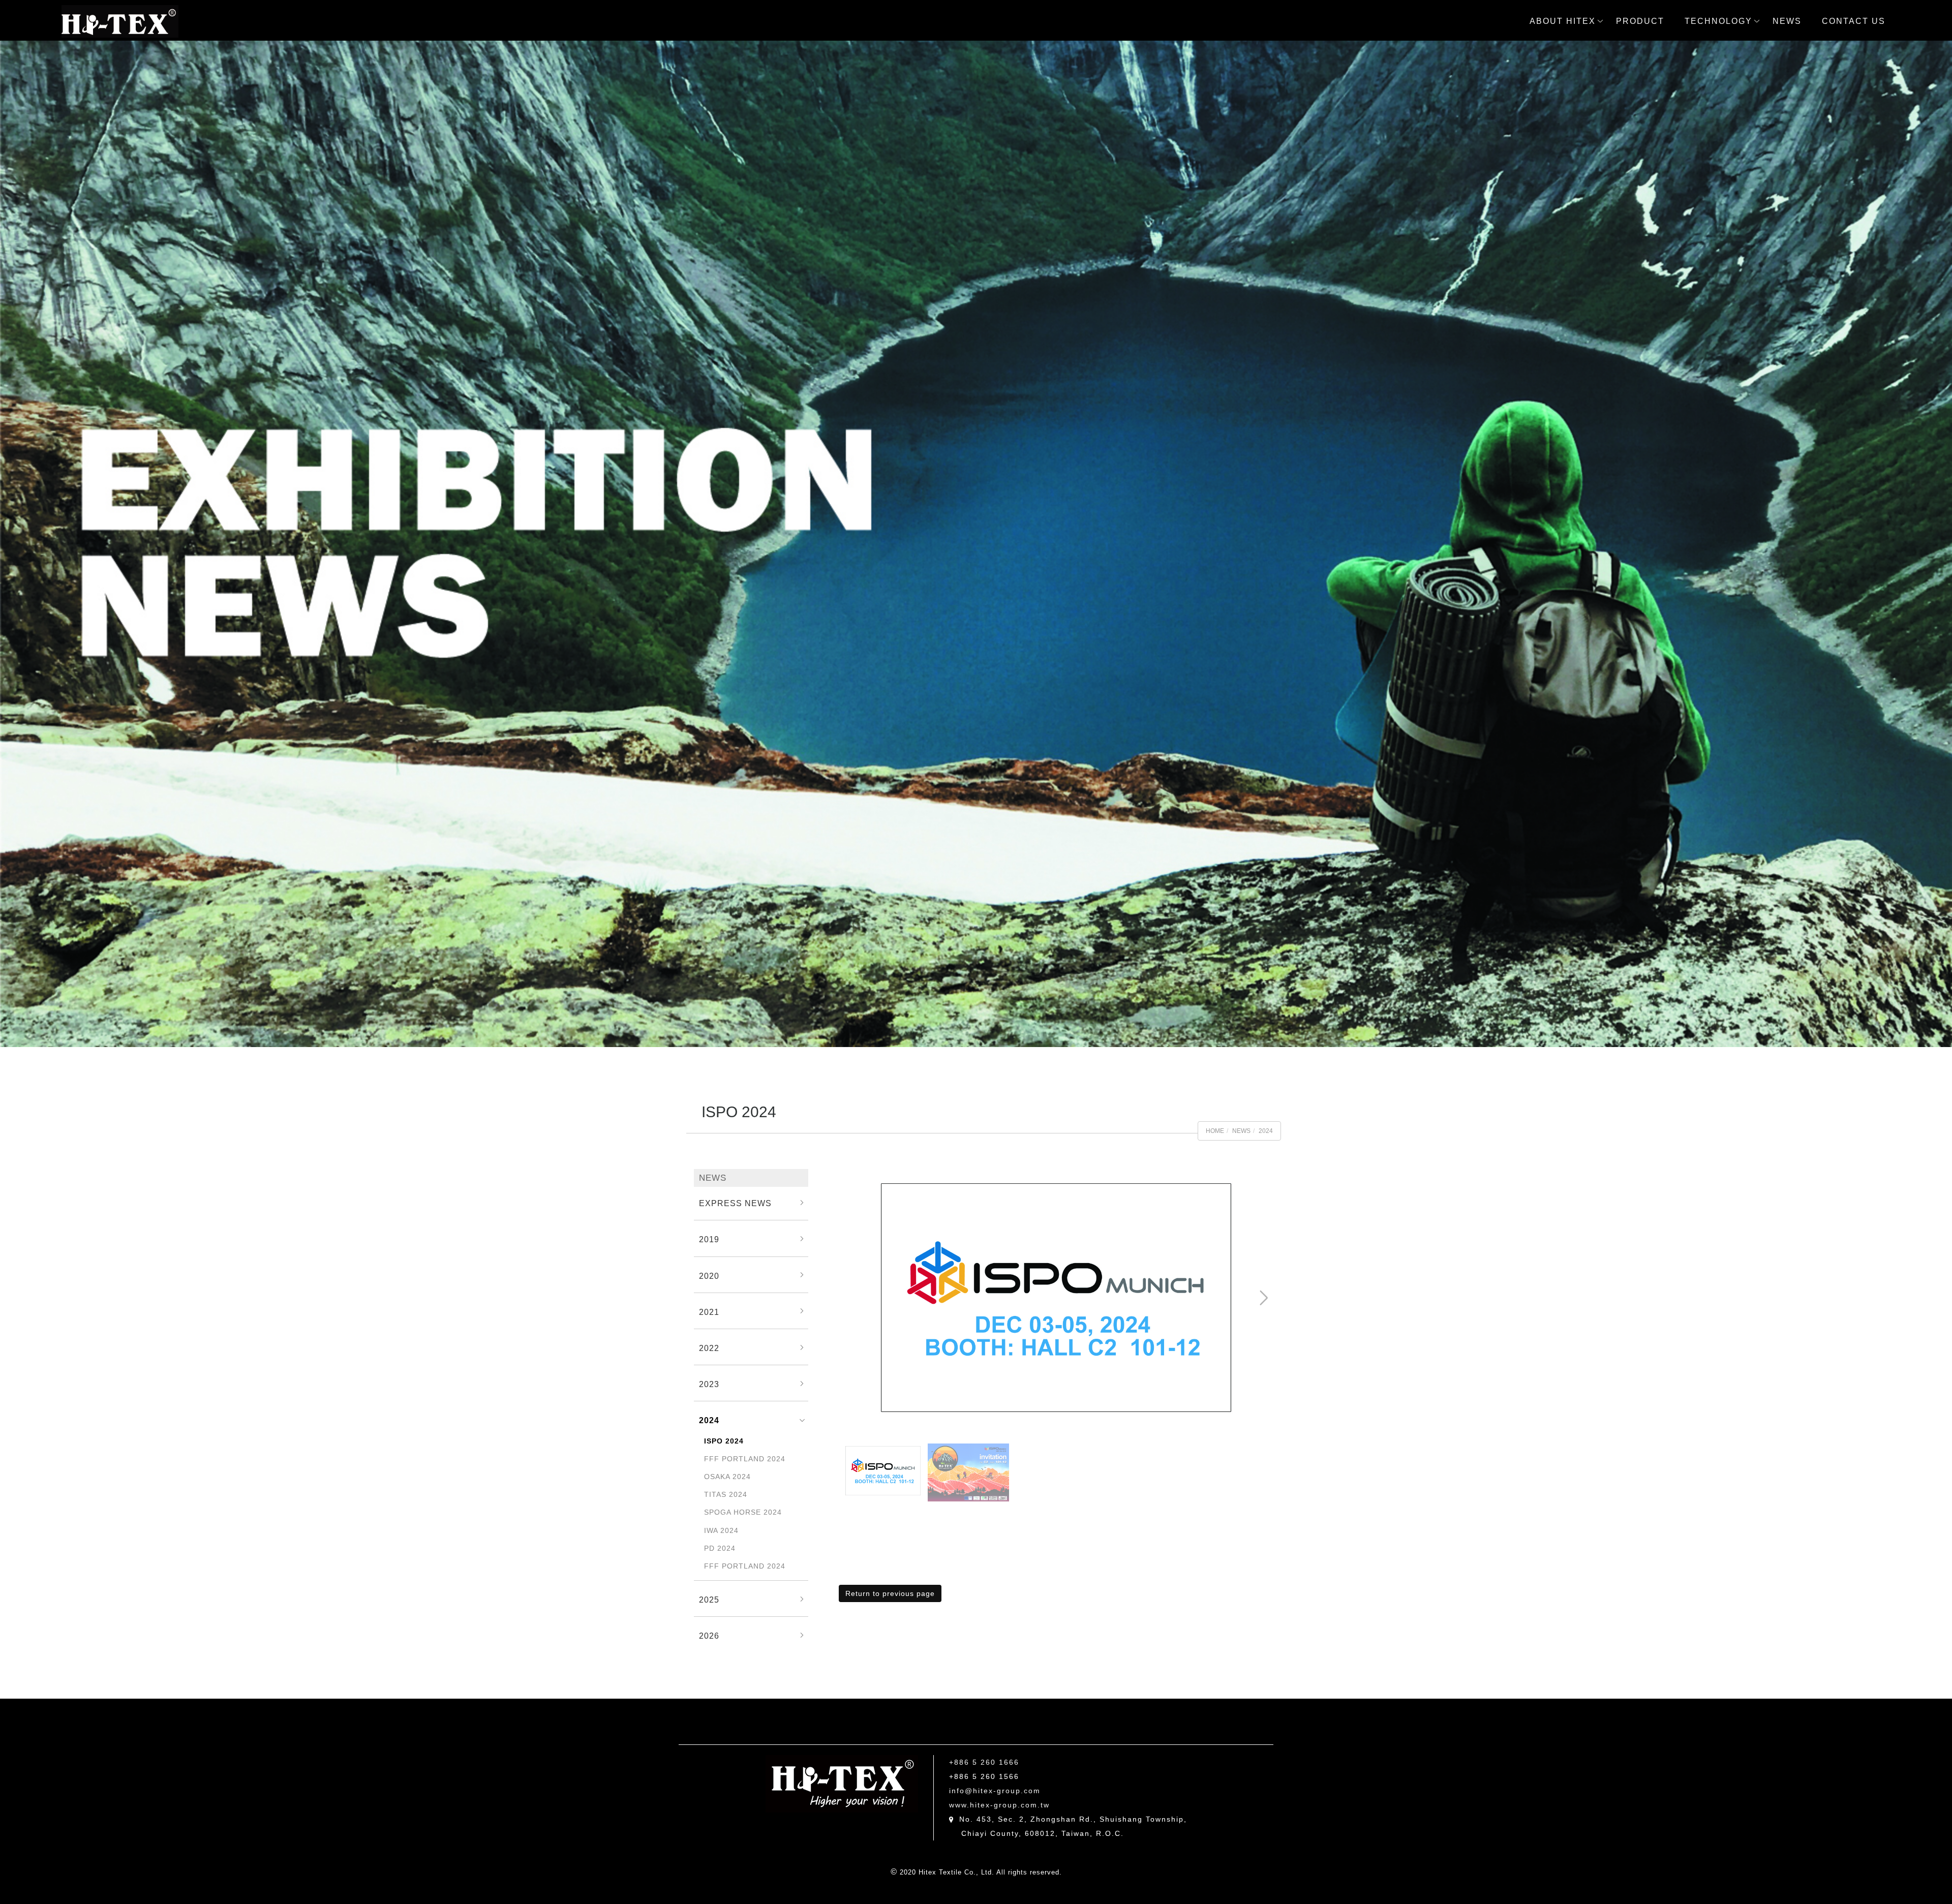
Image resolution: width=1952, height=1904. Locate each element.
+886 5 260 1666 (984, 1762)
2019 (709, 1239)
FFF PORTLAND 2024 (745, 1459)
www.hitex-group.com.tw (999, 1805)
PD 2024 (720, 1548)
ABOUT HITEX (1563, 21)
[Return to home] (120, 21)
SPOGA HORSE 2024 (743, 1512)
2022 (709, 1348)
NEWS (1787, 21)
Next (1229, 1178)
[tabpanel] (976, 544)
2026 (709, 1636)
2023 (709, 1384)
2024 (1266, 1131)
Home (1215, 1131)
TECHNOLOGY (1718, 21)
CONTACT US (1854, 21)
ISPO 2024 (724, 1441)
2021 (709, 1312)
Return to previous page (890, 1593)
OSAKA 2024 (727, 1477)
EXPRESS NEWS (735, 1203)
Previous (858, 1178)
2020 (709, 1276)
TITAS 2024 (726, 1494)
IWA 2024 (721, 1530)
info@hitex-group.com (995, 1791)
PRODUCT (1640, 21)
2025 (709, 1600)
